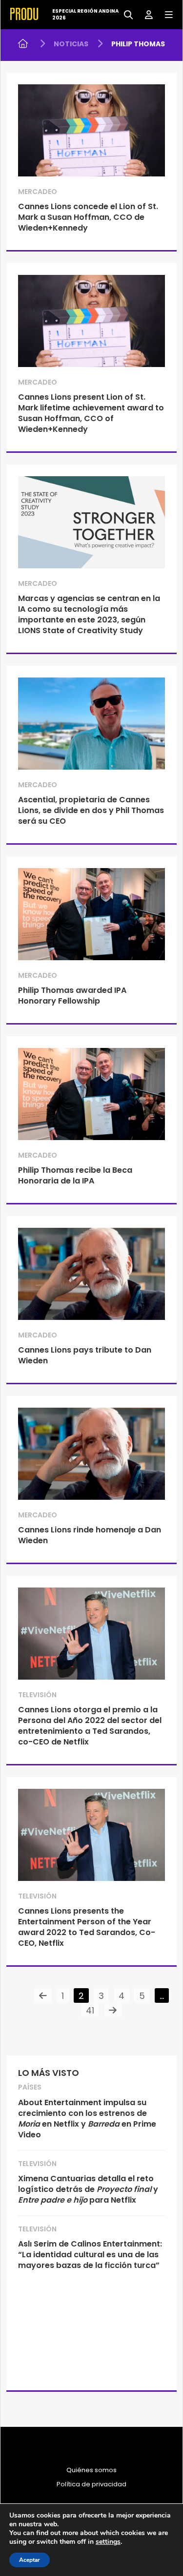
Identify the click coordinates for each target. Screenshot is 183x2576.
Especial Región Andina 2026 (85, 15)
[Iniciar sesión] (145, 14)
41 (90, 2010)
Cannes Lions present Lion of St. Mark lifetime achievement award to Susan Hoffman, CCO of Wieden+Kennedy (91, 413)
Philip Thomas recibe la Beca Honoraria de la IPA (75, 1175)
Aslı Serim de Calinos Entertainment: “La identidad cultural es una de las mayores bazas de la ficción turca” (90, 2255)
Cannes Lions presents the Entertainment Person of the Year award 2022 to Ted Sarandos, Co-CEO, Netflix (87, 1927)
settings (108, 2542)
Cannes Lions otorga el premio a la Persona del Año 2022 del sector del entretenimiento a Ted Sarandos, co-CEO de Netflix (90, 1726)
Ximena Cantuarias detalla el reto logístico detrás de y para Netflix (88, 2189)
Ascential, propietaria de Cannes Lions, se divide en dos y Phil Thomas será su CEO (91, 810)
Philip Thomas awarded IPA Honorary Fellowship (72, 996)
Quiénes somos (91, 2470)
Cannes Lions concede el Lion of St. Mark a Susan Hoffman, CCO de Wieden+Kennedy (88, 217)
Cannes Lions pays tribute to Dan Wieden (85, 1355)
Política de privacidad (91, 2484)
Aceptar (30, 2560)
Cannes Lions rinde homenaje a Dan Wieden (90, 1535)
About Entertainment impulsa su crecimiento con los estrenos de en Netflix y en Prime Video (87, 2119)
